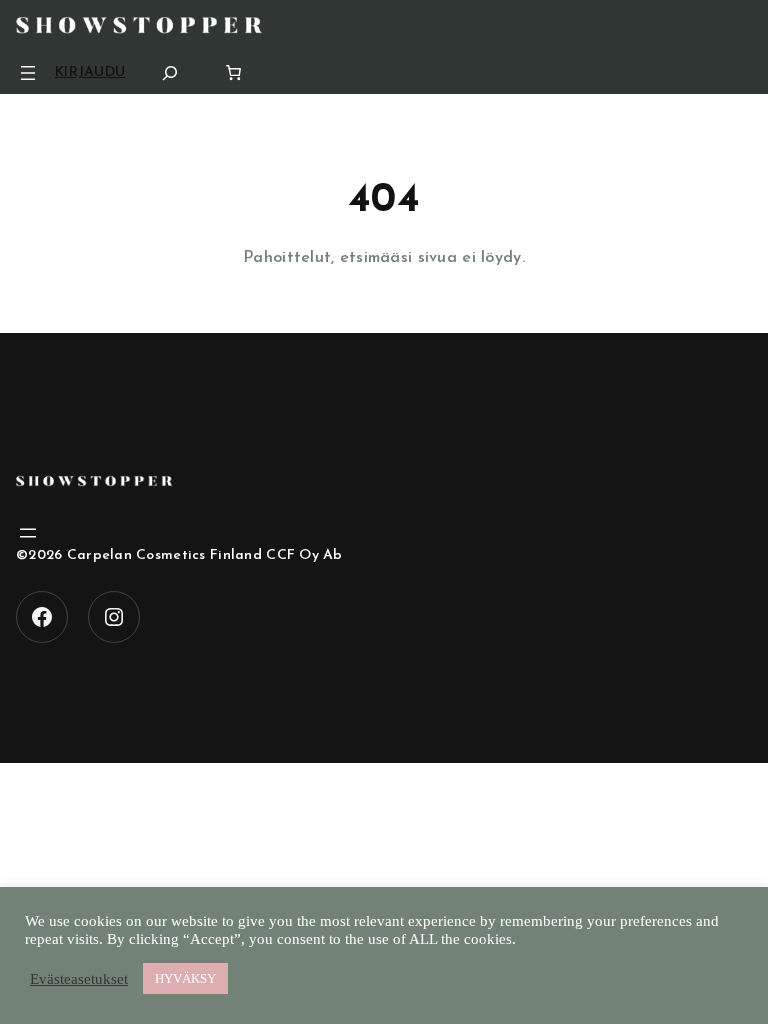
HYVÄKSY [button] (185, 978)
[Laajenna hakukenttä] (170, 72)
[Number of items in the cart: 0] (233, 72)
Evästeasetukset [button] (79, 979)
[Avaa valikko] (28, 73)
